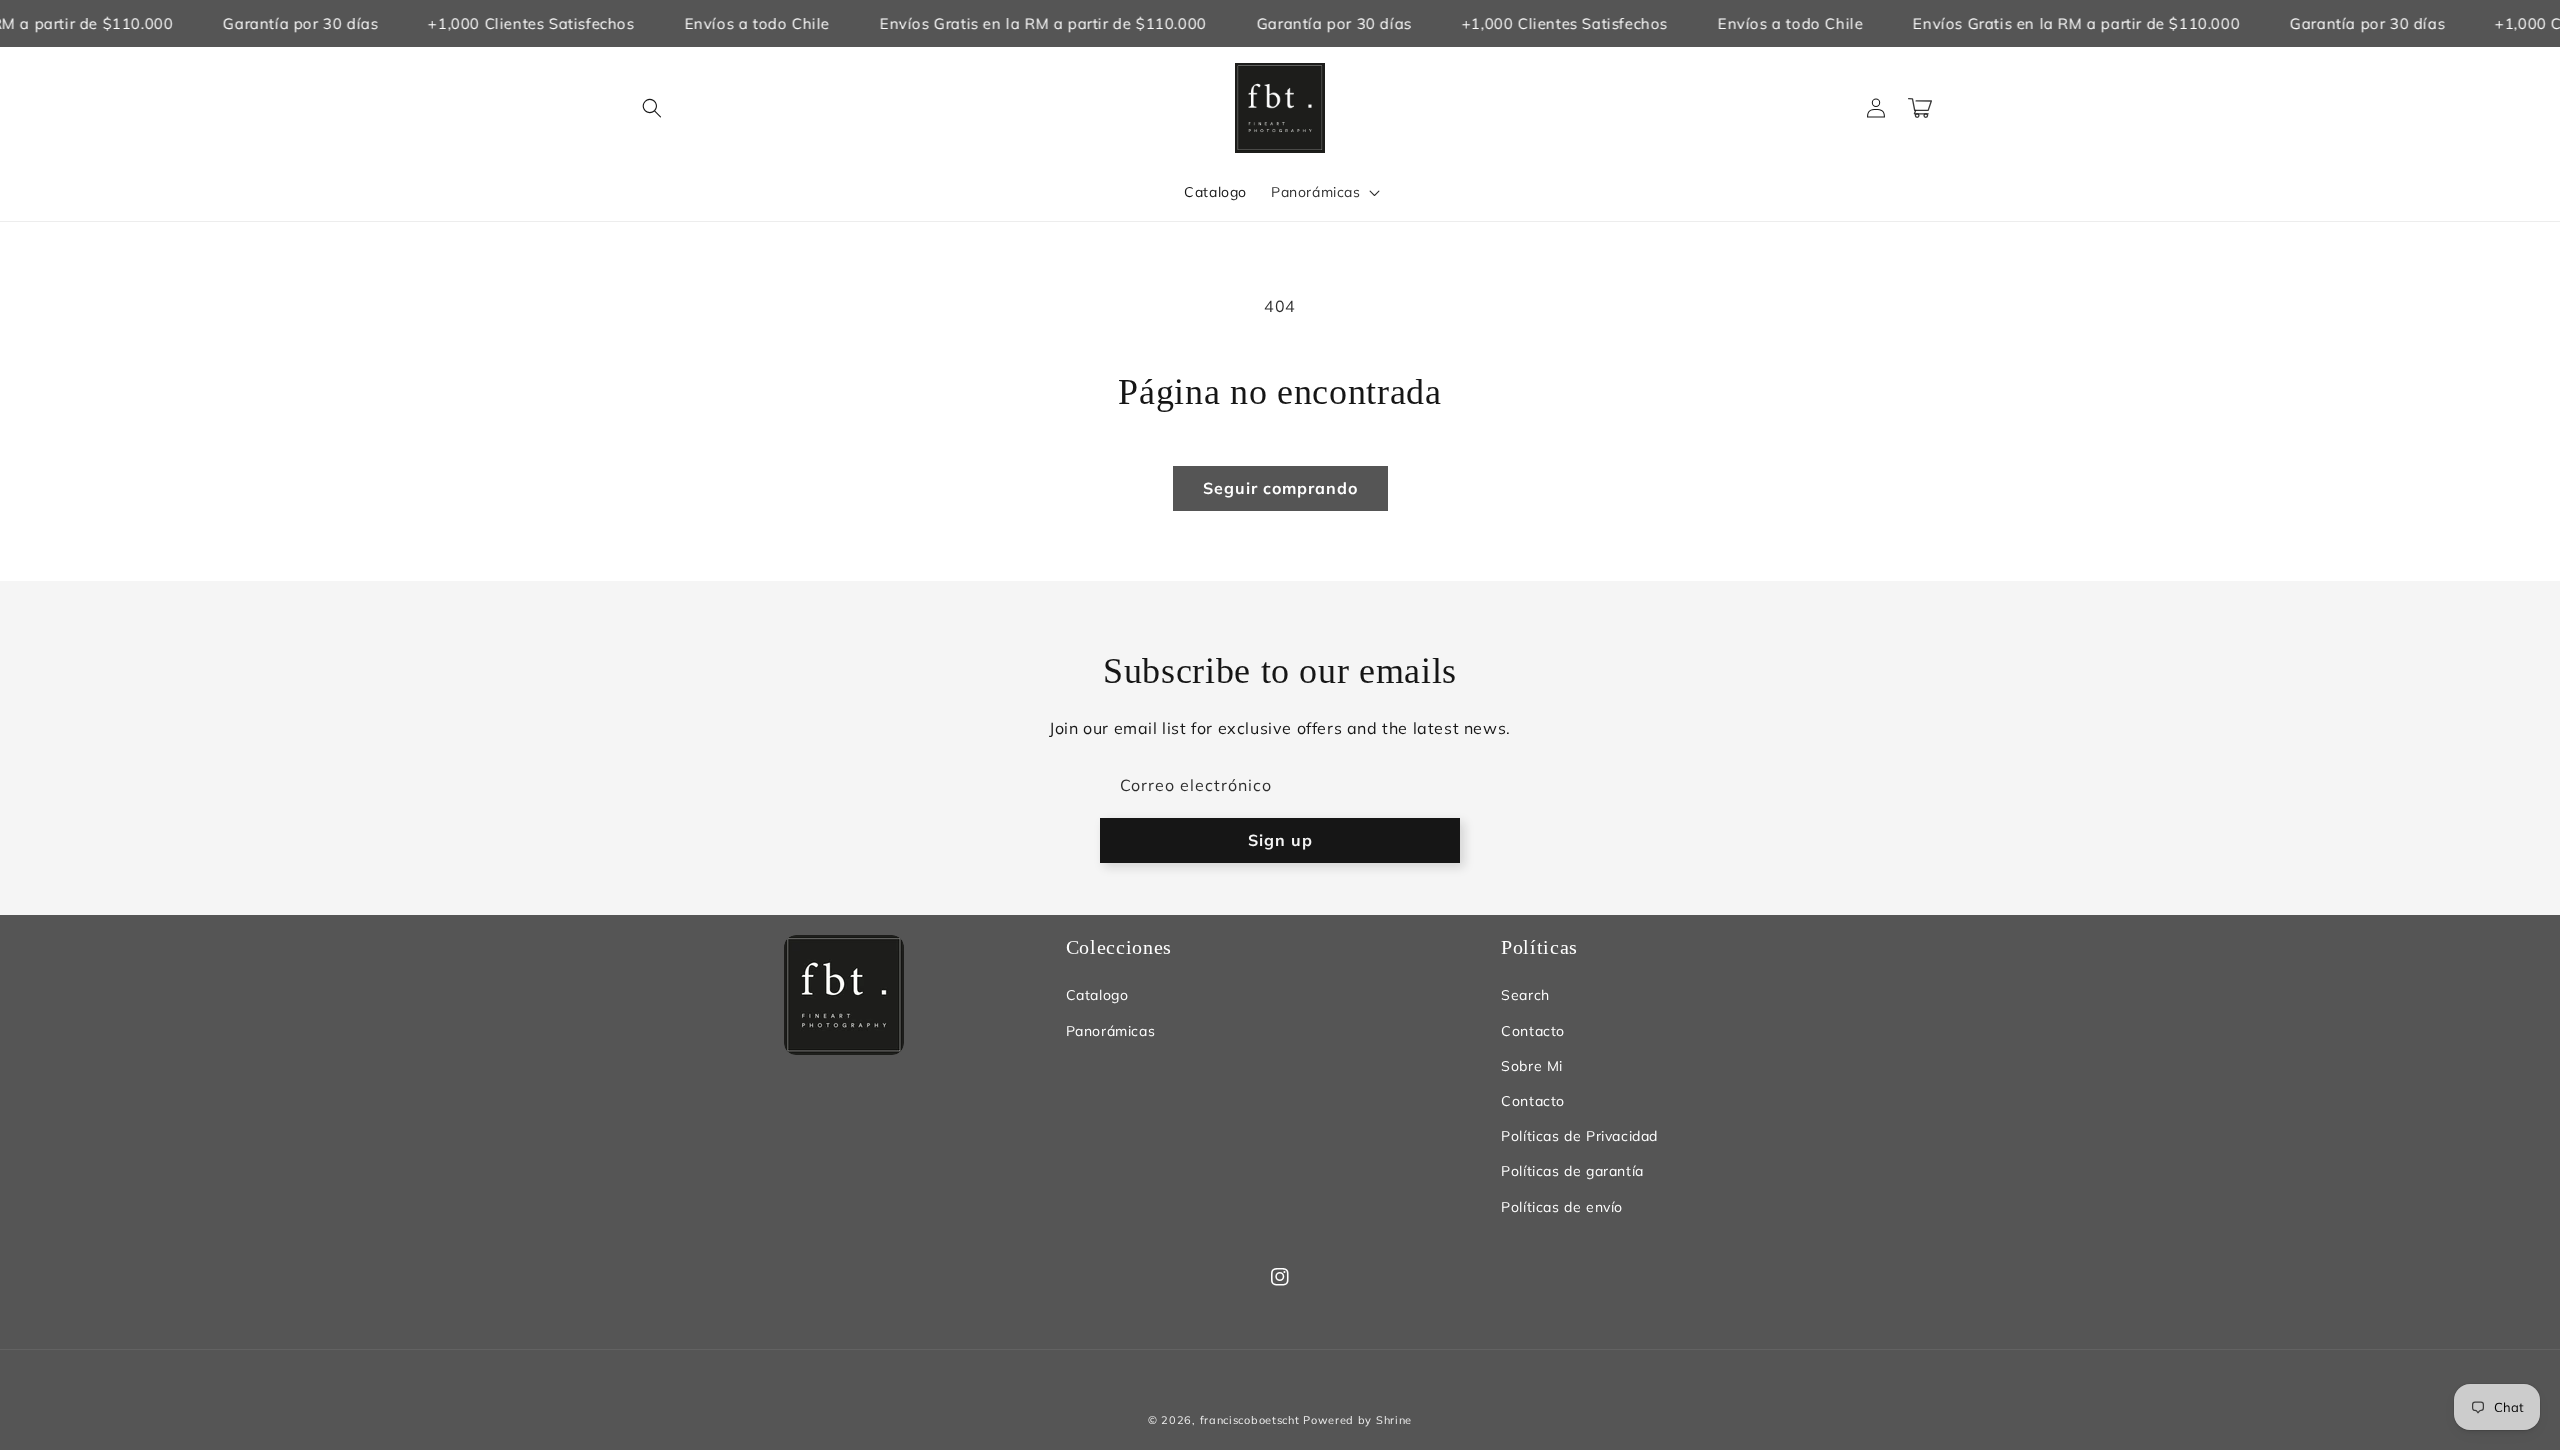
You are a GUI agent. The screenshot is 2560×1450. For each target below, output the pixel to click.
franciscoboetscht (1250, 1420)
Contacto (1533, 1031)
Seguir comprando (1280, 488)
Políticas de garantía (1572, 1171)
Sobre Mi (1532, 1066)
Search (1525, 995)
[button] (652, 108)
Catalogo (1097, 995)
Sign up (1280, 840)
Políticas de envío (1562, 1207)
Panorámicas (1111, 1031)
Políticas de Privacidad (1579, 1136)
